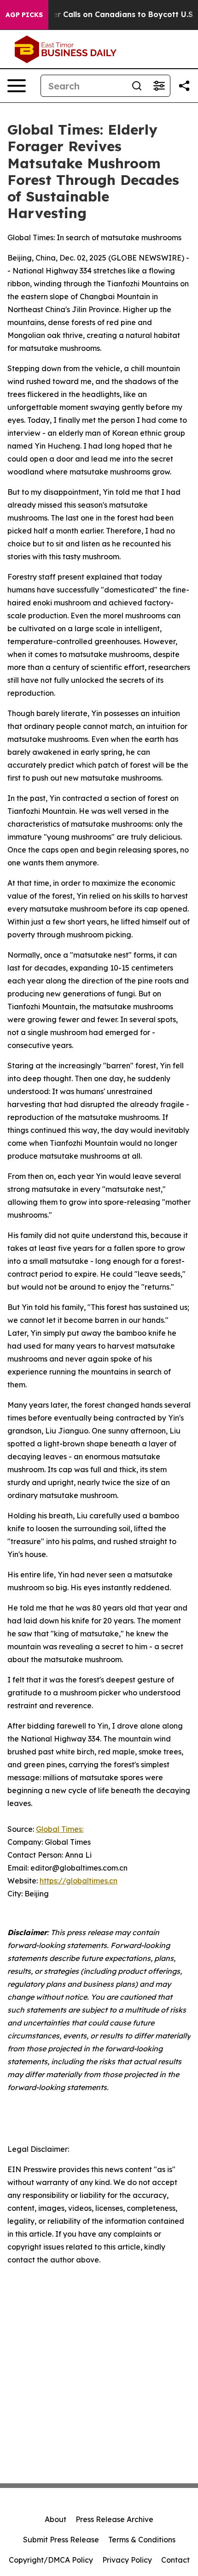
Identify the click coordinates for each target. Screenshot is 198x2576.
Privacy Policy (127, 2560)
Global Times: (60, 1829)
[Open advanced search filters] (159, 86)
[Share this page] (184, 86)
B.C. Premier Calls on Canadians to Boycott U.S (104, 15)
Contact (175, 2560)
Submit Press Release (61, 2540)
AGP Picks (24, 15)
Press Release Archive (114, 2519)
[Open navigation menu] (17, 86)
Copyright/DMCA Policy (51, 2560)
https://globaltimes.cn (79, 1881)
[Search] (137, 86)
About (55, 2519)
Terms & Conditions (142, 2540)
